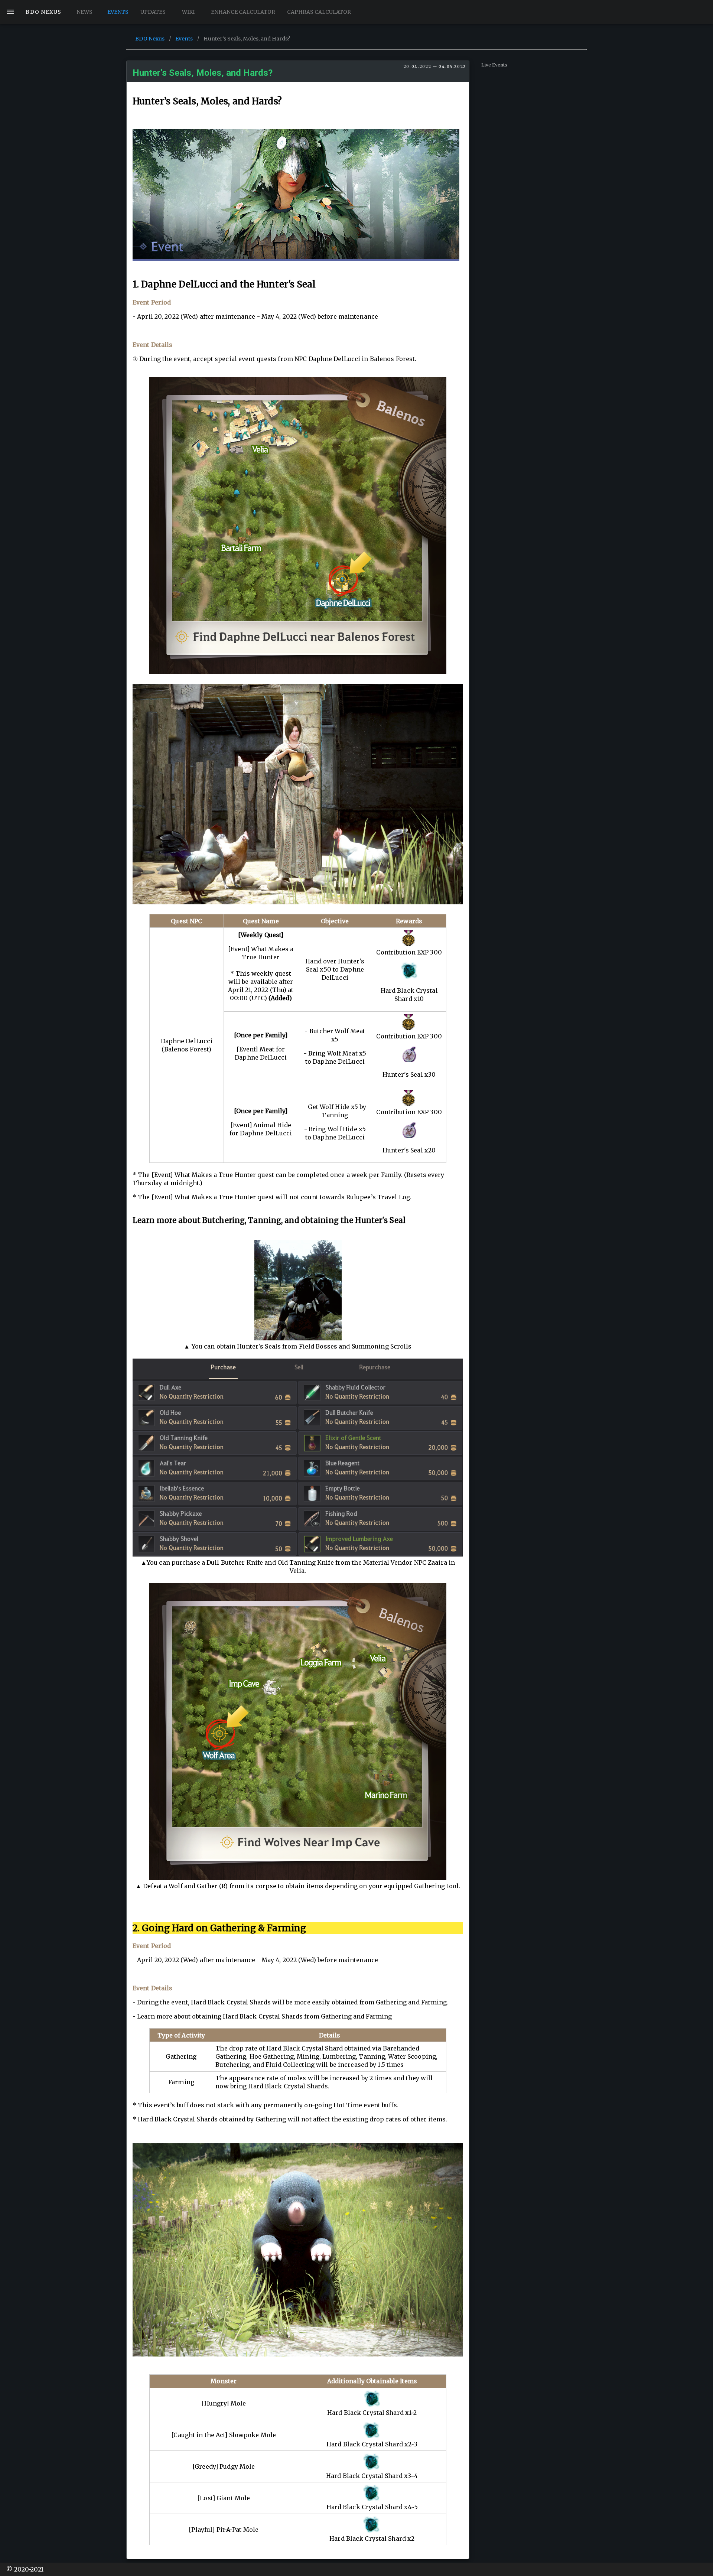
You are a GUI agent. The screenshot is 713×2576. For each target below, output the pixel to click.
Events (184, 39)
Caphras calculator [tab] (319, 12)
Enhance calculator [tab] (243, 12)
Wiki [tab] (188, 12)
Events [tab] (118, 12)
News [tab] (84, 12)
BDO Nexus (150, 39)
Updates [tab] (153, 12)
